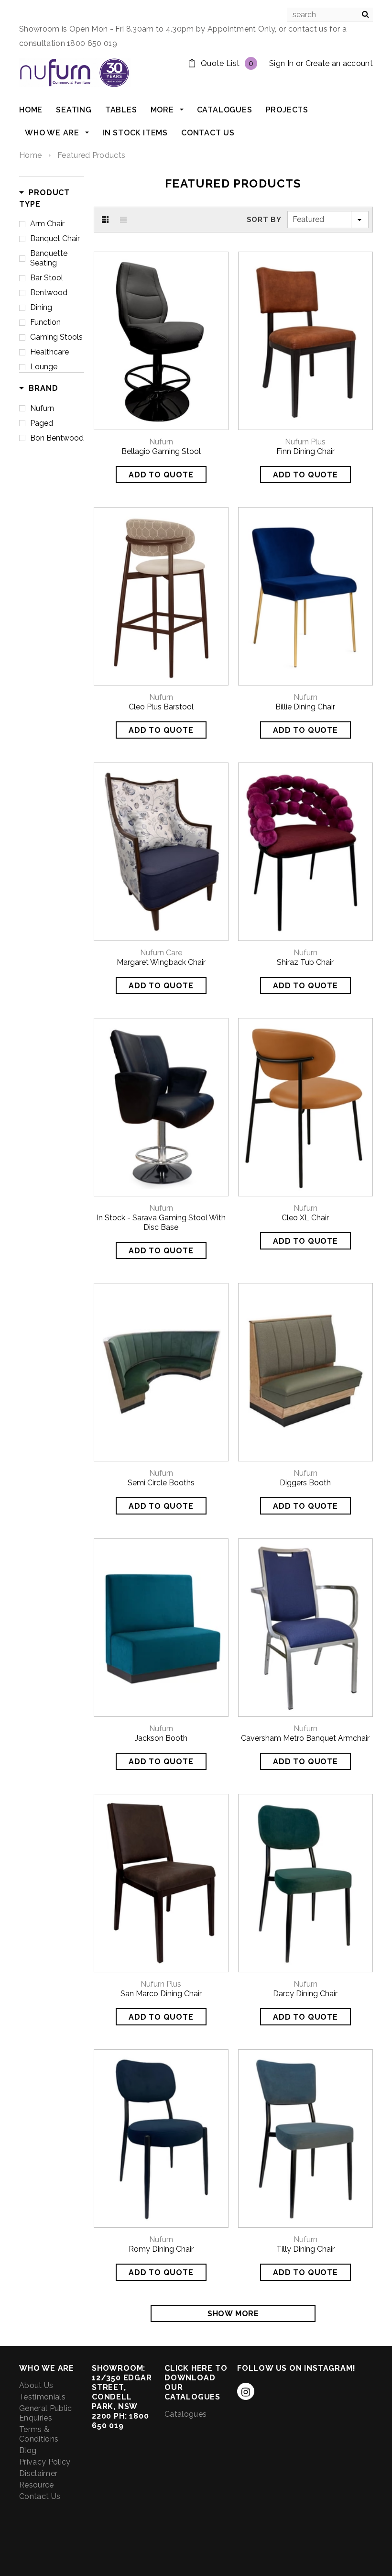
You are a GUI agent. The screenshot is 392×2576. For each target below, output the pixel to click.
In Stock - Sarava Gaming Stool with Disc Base (161, 1222)
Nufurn (42, 408)
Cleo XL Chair (305, 1218)
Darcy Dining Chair (305, 1994)
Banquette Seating (49, 258)
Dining (41, 307)
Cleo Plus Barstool (161, 707)
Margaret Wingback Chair (161, 962)
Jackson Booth (161, 1738)
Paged (42, 423)
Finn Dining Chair (305, 451)
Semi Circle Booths (161, 1483)
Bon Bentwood (57, 438)
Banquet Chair (55, 238)
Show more (233, 2314)
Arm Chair (47, 224)
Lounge (44, 367)
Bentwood (49, 293)
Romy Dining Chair (161, 2249)
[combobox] (330, 15)
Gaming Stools (56, 337)
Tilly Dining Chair (305, 2249)
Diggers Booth (305, 1483)
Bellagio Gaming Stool (161, 451)
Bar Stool (47, 278)
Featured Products (91, 155)
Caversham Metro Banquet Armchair (305, 1738)
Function (45, 322)
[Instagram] (246, 2391)
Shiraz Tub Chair (305, 962)
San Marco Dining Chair (161, 1994)
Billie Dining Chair (305, 707)
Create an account (339, 63)
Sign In (281, 63)
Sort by (264, 220)
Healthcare (49, 352)
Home (30, 155)
